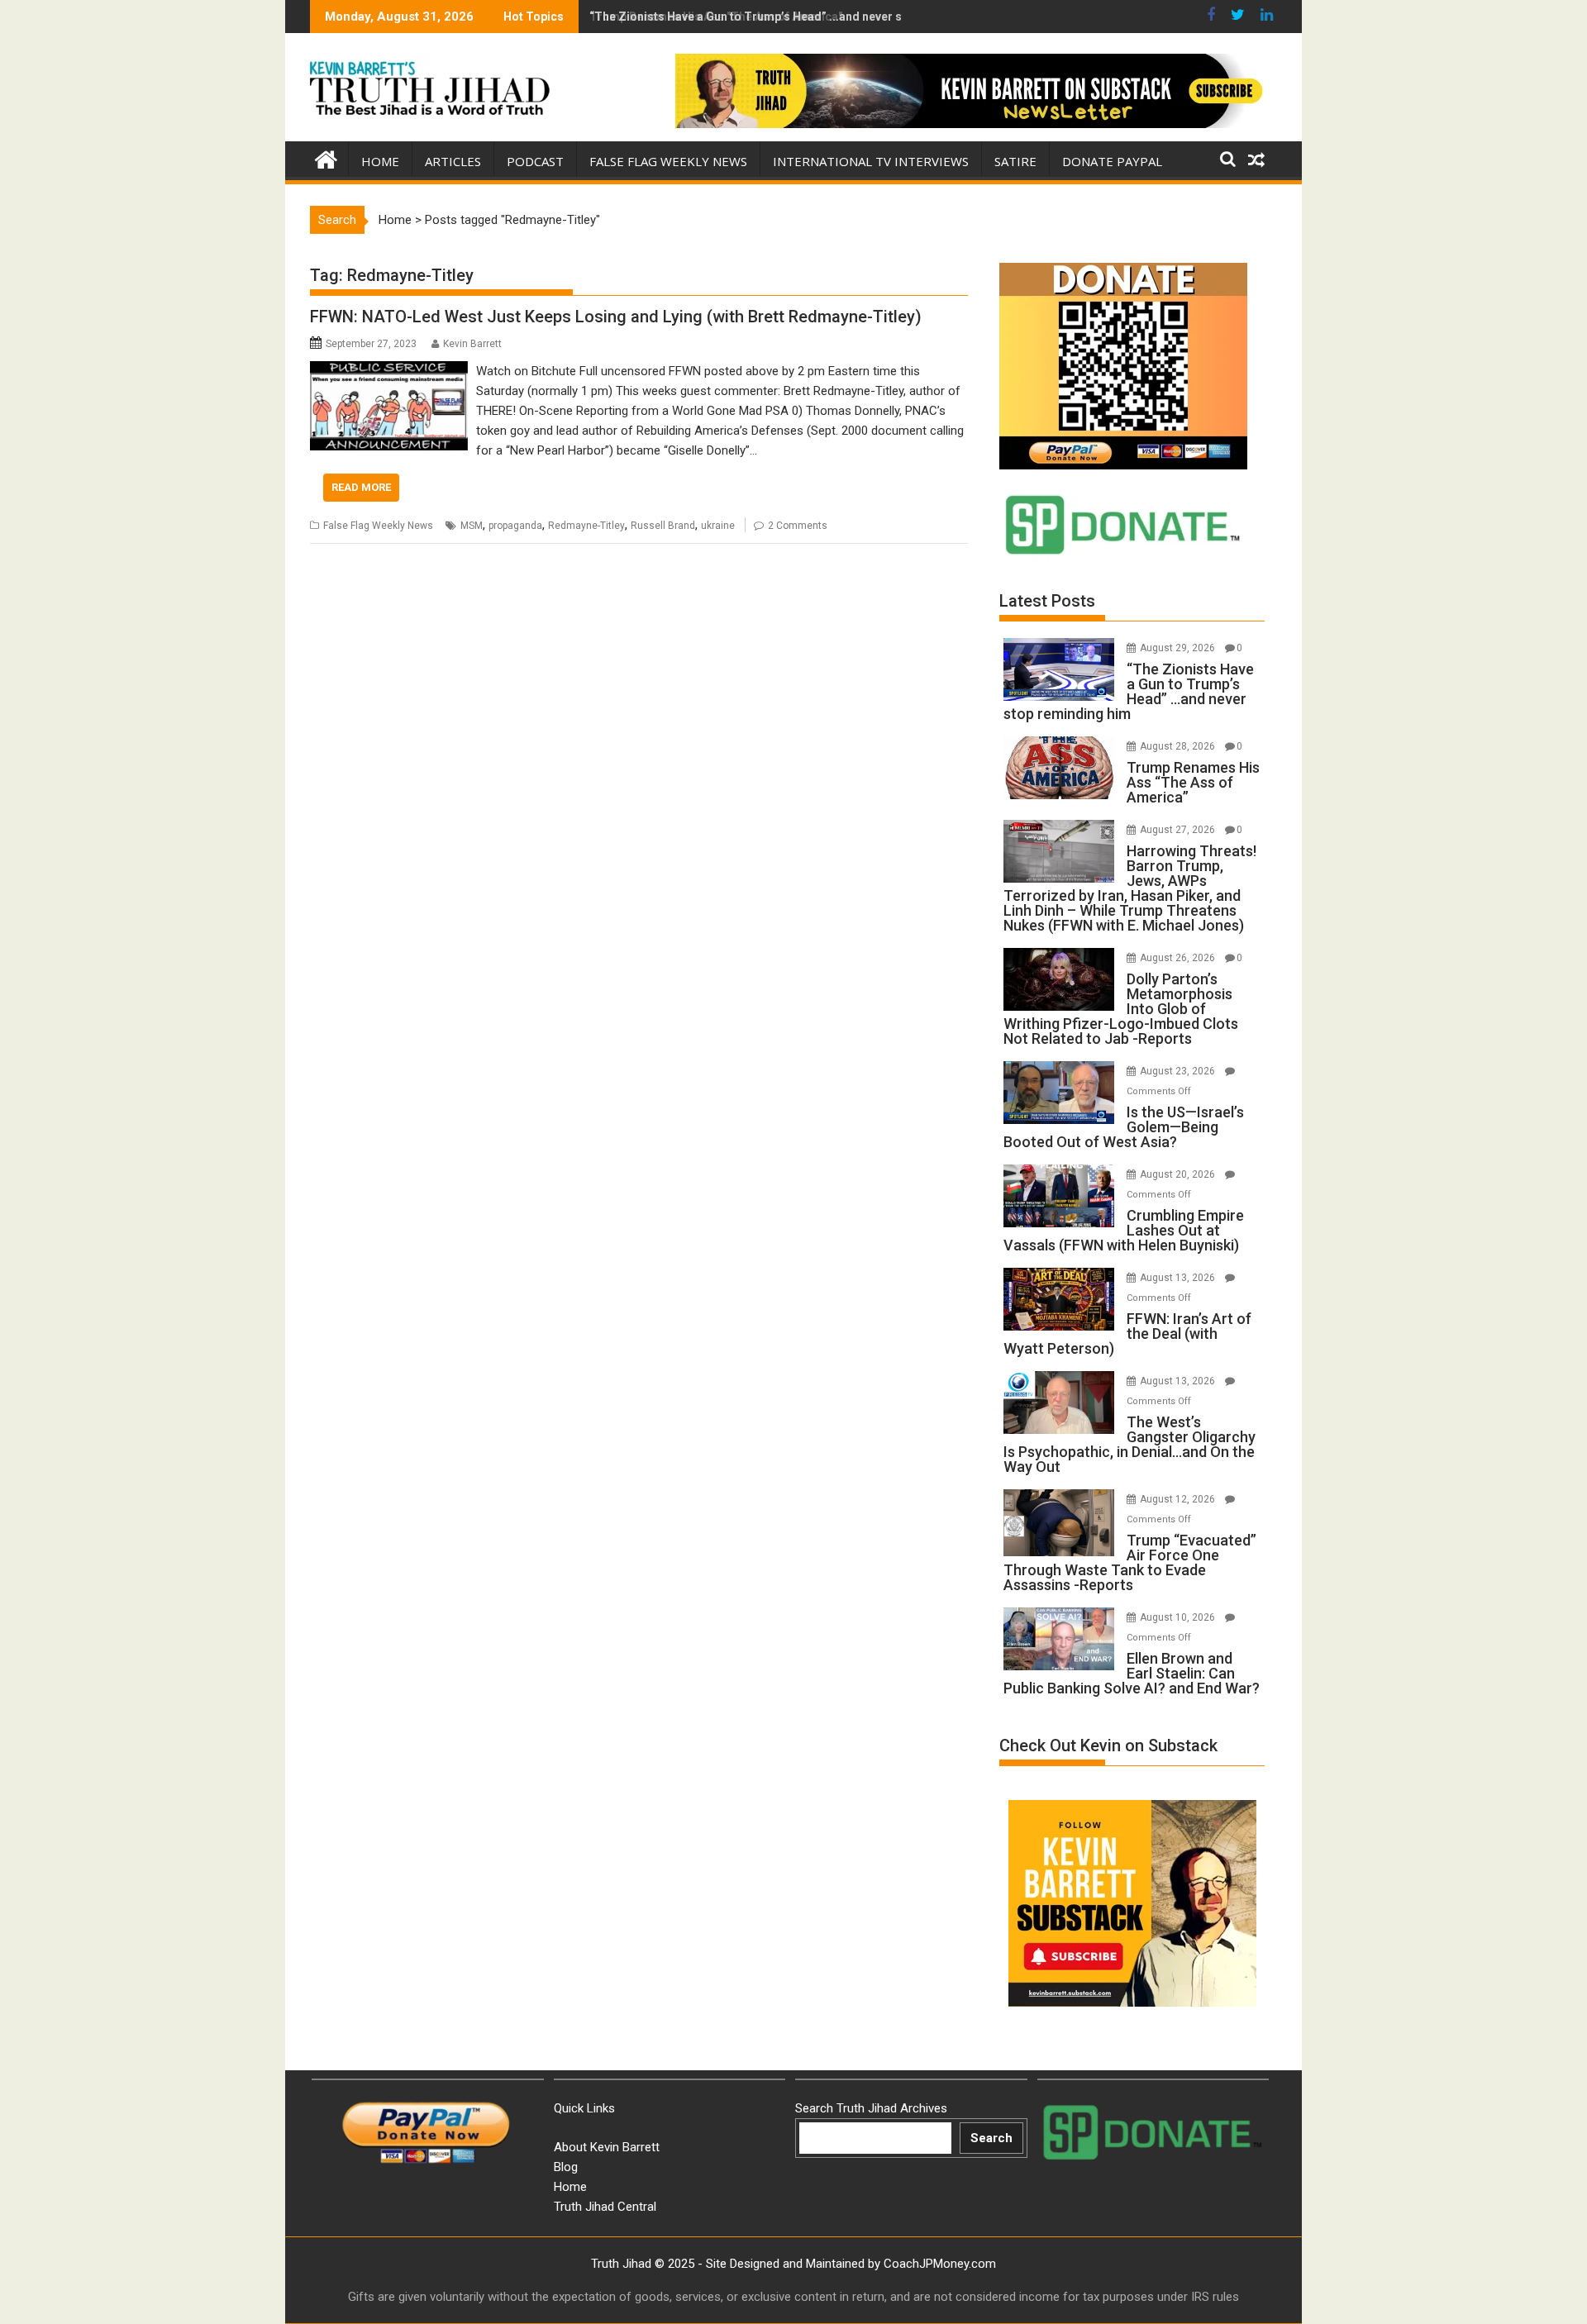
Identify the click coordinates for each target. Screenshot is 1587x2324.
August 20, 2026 (1179, 1174)
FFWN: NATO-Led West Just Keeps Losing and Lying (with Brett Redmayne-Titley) (616, 317)
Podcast (535, 161)
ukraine (718, 526)
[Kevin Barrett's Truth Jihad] (326, 158)
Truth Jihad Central (605, 2207)
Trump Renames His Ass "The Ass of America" (716, 17)
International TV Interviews (871, 161)
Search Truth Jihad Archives (871, 2108)
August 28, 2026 (1179, 746)
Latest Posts (1047, 601)
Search (991, 2138)
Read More (361, 487)
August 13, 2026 (1179, 1278)
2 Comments (798, 526)
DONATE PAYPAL (1112, 161)
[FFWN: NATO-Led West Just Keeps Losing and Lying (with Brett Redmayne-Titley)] (389, 371)
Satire (1015, 161)
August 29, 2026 (1179, 648)
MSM (472, 526)
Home (380, 161)
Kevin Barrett (472, 344)
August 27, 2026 (1179, 830)
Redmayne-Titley (586, 526)
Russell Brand (663, 526)
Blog (566, 2167)
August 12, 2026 (1179, 1499)
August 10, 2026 (1179, 1617)
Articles (453, 161)
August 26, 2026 (1179, 958)
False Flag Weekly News (668, 161)
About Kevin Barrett (607, 2147)
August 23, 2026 (1179, 1071)
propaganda (515, 526)
